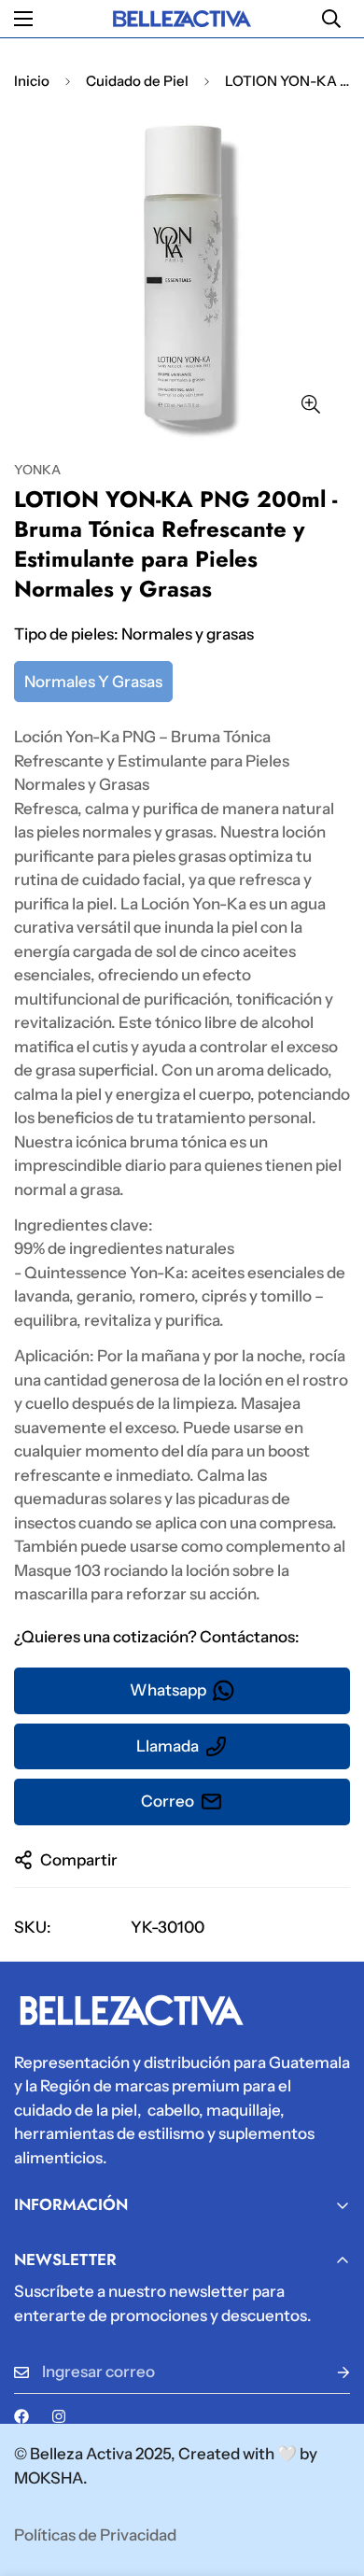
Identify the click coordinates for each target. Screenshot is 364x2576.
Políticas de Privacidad (95, 2535)
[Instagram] (59, 2416)
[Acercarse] (310, 404)
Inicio (32, 81)
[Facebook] (21, 2416)
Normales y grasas (93, 682)
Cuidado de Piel (137, 81)
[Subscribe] (329, 2372)
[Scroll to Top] (330, 2477)
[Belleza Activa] (182, 19)
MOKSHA (49, 2478)
